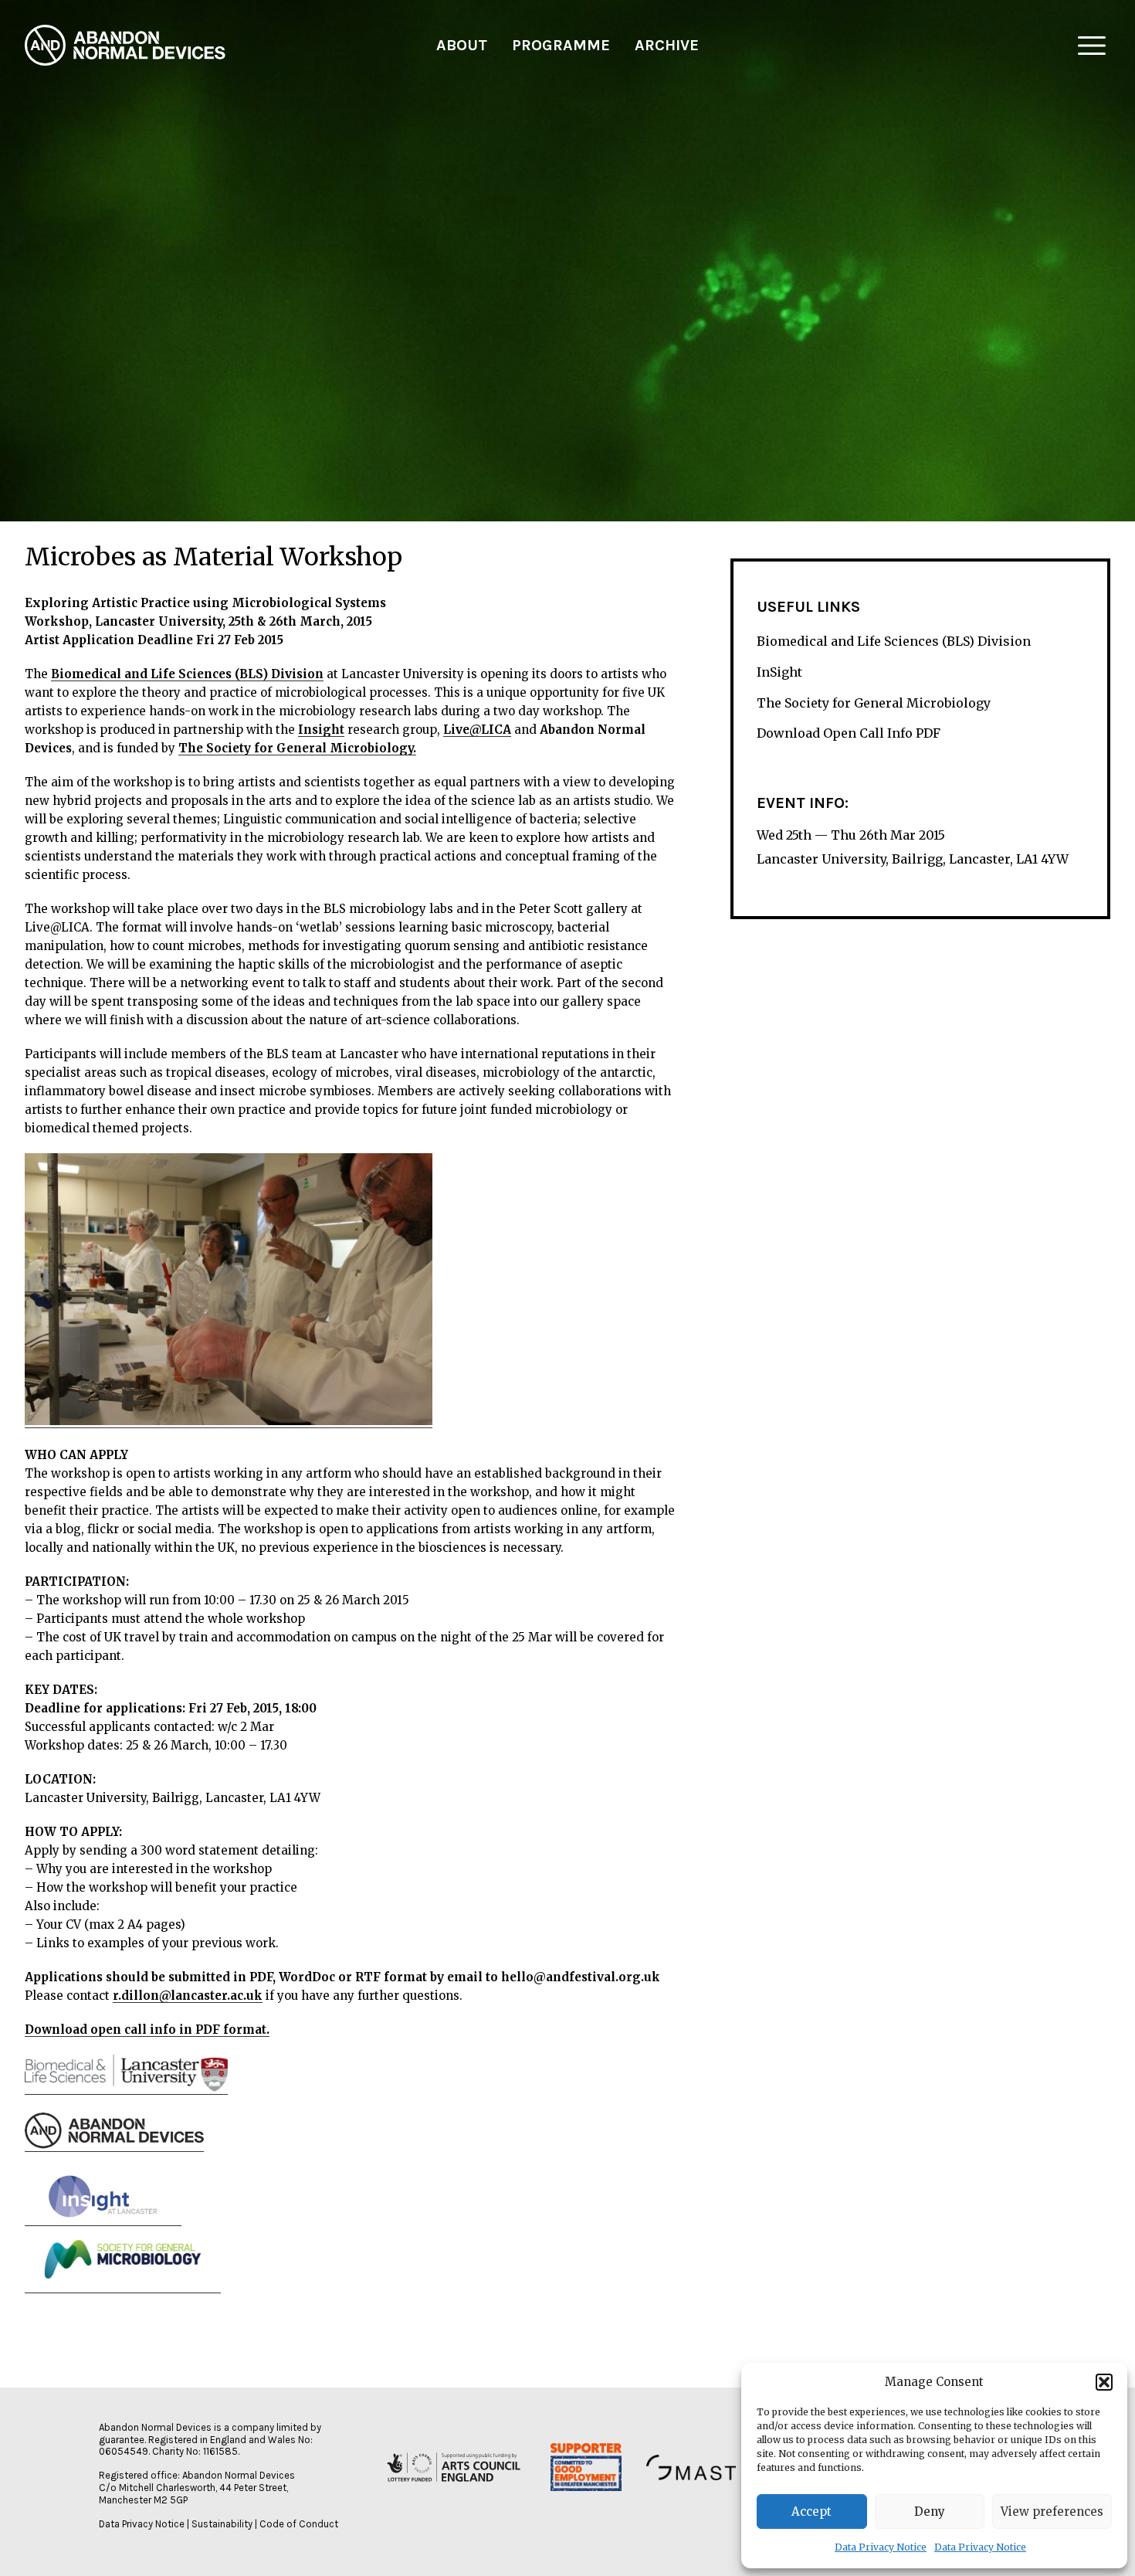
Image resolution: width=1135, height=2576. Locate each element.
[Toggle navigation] (1092, 46)
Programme (561, 45)
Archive (667, 45)
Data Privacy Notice (881, 2547)
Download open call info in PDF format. (147, 2030)
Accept (811, 2512)
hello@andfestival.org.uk (581, 1977)
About (462, 45)
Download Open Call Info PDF (849, 733)
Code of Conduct (299, 2524)
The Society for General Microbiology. (297, 748)
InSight (779, 672)
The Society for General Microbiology (874, 702)
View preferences (1052, 2512)
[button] (1104, 2382)
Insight (321, 730)
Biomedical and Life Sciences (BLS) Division (187, 674)
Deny (930, 2512)
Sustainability (222, 2524)
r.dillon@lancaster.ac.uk (188, 1996)
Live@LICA (477, 730)
